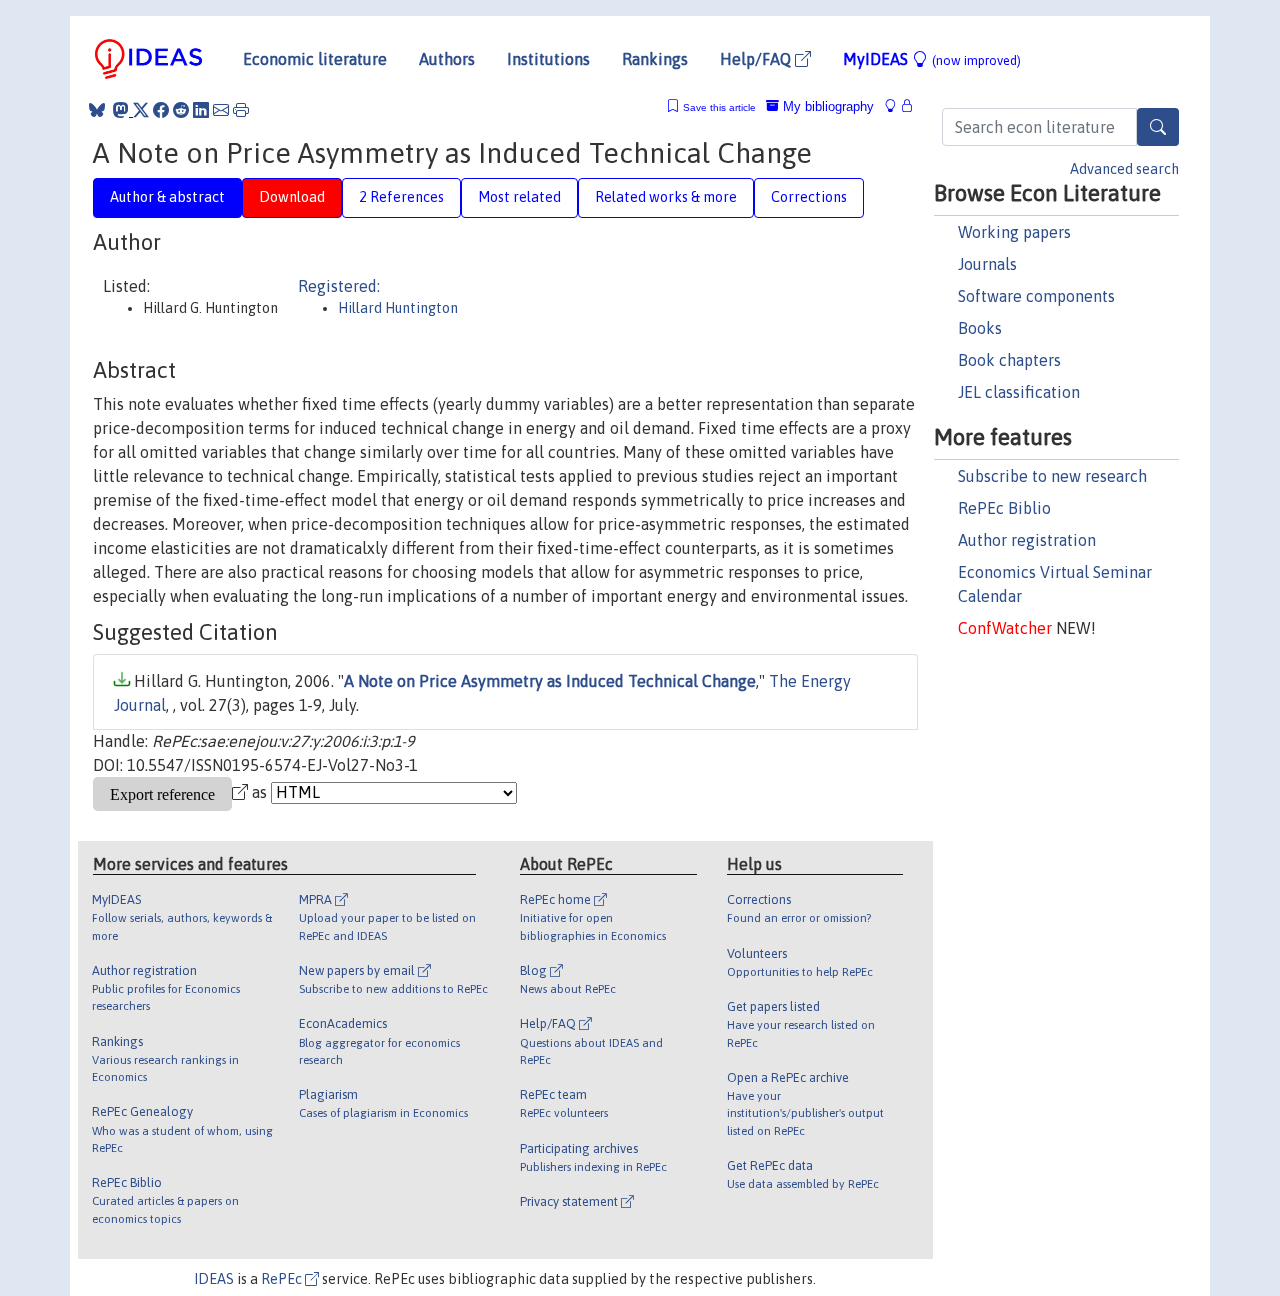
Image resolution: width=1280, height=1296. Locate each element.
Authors (447, 59)
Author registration (1027, 540)
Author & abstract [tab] (167, 197)
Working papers (1014, 232)
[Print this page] (241, 110)
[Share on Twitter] (141, 110)
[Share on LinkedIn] (201, 110)
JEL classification (1019, 392)
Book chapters (1009, 360)
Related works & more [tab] (666, 197)
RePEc (283, 1279)
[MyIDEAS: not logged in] (896, 106)
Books (980, 328)
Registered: (339, 286)
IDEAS (214, 1279)
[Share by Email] (221, 110)
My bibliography (826, 106)
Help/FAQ (757, 59)
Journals (987, 264)
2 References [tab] (401, 197)
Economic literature (315, 59)
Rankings (655, 59)
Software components (1036, 296)
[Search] (1158, 127)
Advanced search (1124, 169)
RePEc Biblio (1004, 508)
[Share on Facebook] (161, 110)
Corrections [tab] (809, 197)
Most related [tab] (519, 197)
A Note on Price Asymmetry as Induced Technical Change (550, 681)
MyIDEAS (932, 59)
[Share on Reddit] (181, 110)
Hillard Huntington (398, 308)
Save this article (719, 107)
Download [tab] (292, 197)
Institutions (548, 59)
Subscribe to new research (1052, 476)
